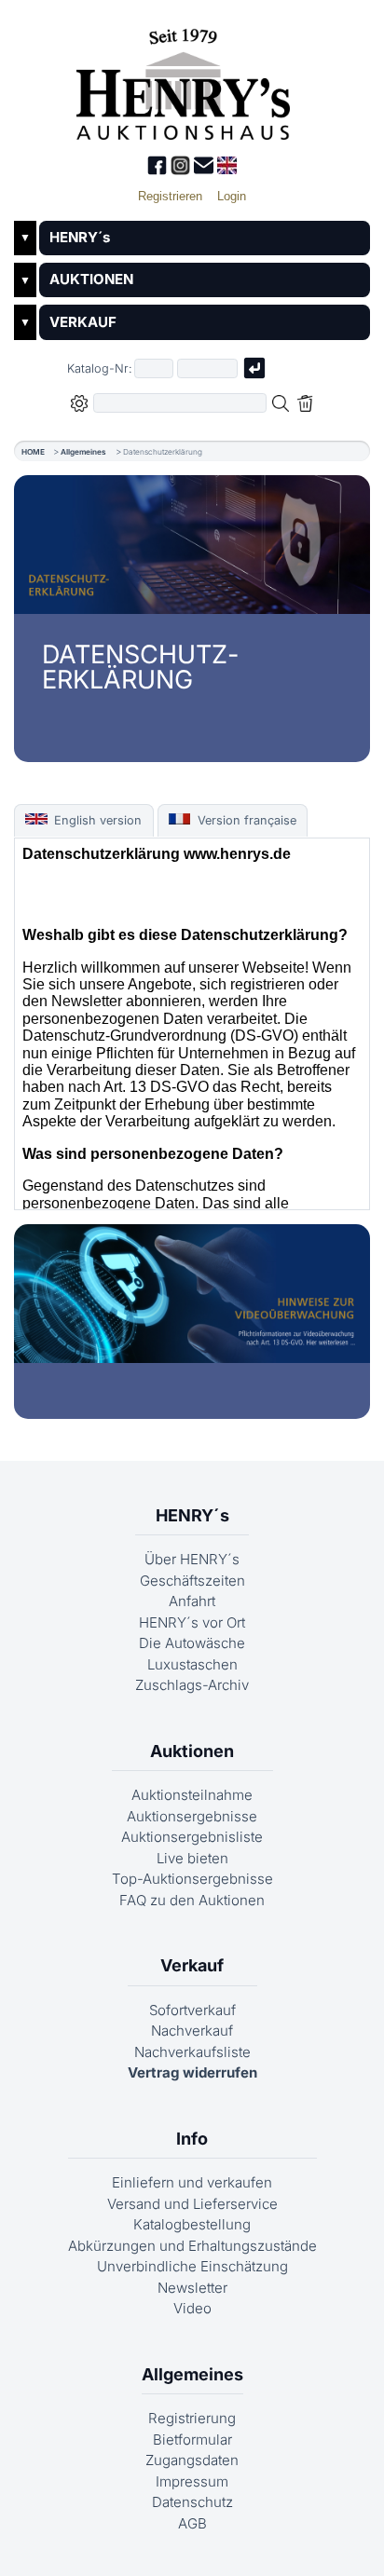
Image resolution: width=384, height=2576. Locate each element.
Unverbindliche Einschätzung (192, 2266)
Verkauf (192, 1965)
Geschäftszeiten (192, 1581)
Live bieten (192, 1858)
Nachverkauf (192, 2031)
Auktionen (192, 1751)
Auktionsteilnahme (192, 1795)
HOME (33, 452)
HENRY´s (80, 237)
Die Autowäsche (192, 1643)
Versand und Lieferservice (192, 2204)
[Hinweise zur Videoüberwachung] (192, 1294)
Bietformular (192, 2440)
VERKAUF (83, 322)
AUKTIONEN (91, 279)
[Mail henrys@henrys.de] (206, 170)
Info (192, 2139)
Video (192, 2308)
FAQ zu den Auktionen (192, 1900)
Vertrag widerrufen (192, 2072)
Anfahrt (192, 1601)
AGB (192, 2523)
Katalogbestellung (192, 2224)
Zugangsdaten (192, 2460)
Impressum (192, 2481)
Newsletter (192, 2288)
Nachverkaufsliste (192, 2052)
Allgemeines (83, 452)
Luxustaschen (192, 1664)
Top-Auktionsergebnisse (192, 1879)
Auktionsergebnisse (192, 1816)
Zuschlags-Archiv (192, 1685)
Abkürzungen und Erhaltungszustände (192, 2246)
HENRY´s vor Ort (192, 1622)
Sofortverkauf (192, 2010)
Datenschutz (192, 2502)
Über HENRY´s (192, 1559)
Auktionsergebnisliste (192, 1837)
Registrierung (192, 2418)
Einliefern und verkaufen (192, 2182)
